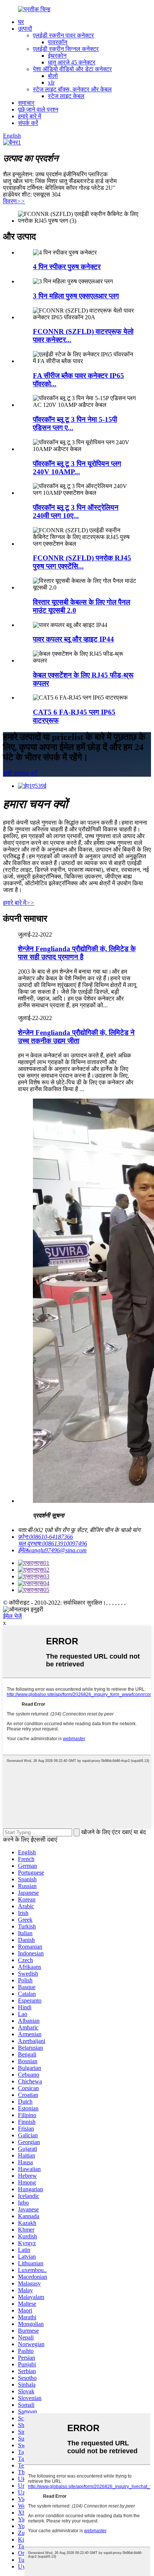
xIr (51, 83)
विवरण (14, 201)
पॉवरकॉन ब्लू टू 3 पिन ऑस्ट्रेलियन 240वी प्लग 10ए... (76, 511)
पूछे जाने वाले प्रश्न (38, 109)
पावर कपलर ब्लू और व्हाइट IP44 (73, 639)
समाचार (26, 103)
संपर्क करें (28, 123)
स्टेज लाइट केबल (66, 96)
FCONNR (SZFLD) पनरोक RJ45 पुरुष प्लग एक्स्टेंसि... (82, 562)
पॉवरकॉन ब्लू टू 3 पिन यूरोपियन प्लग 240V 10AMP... (77, 468)
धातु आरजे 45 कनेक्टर (72, 62)
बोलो (53, 76)
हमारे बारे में (30, 116)
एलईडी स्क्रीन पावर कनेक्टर (63, 35)
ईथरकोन (57, 56)
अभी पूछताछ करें (20, 773)
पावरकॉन (58, 42)
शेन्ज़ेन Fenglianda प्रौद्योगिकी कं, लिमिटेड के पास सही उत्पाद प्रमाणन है (77, 953)
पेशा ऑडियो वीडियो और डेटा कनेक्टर (72, 69)
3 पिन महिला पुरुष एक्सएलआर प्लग (76, 296)
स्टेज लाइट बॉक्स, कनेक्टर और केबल (72, 89)
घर (21, 22)
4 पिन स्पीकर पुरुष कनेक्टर (67, 267)
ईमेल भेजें (12, 1616)
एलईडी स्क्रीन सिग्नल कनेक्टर (66, 49)
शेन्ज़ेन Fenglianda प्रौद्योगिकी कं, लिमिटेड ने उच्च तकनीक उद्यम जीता (76, 1037)
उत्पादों (25, 29)
